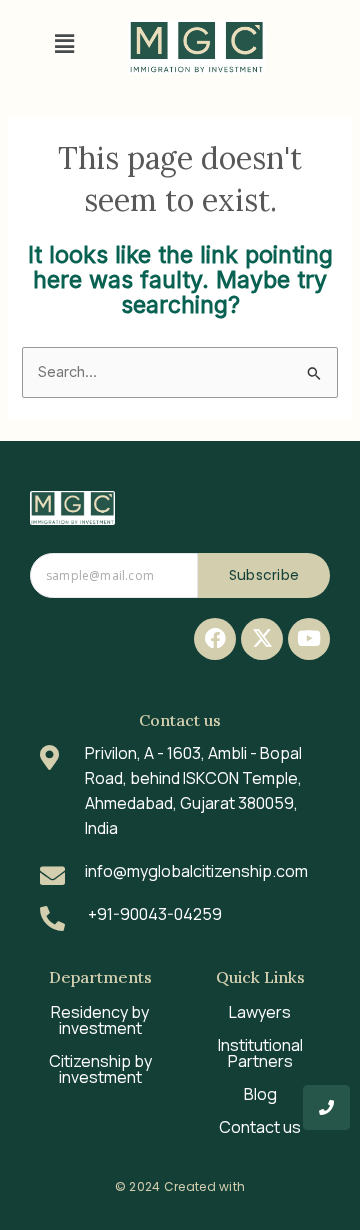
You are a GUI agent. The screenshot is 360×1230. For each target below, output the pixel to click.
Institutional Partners (260, 1053)
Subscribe (264, 575)
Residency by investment (100, 1020)
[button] (64, 43)
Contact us (260, 1127)
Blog (260, 1094)
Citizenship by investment (100, 1069)
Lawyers (260, 1012)
